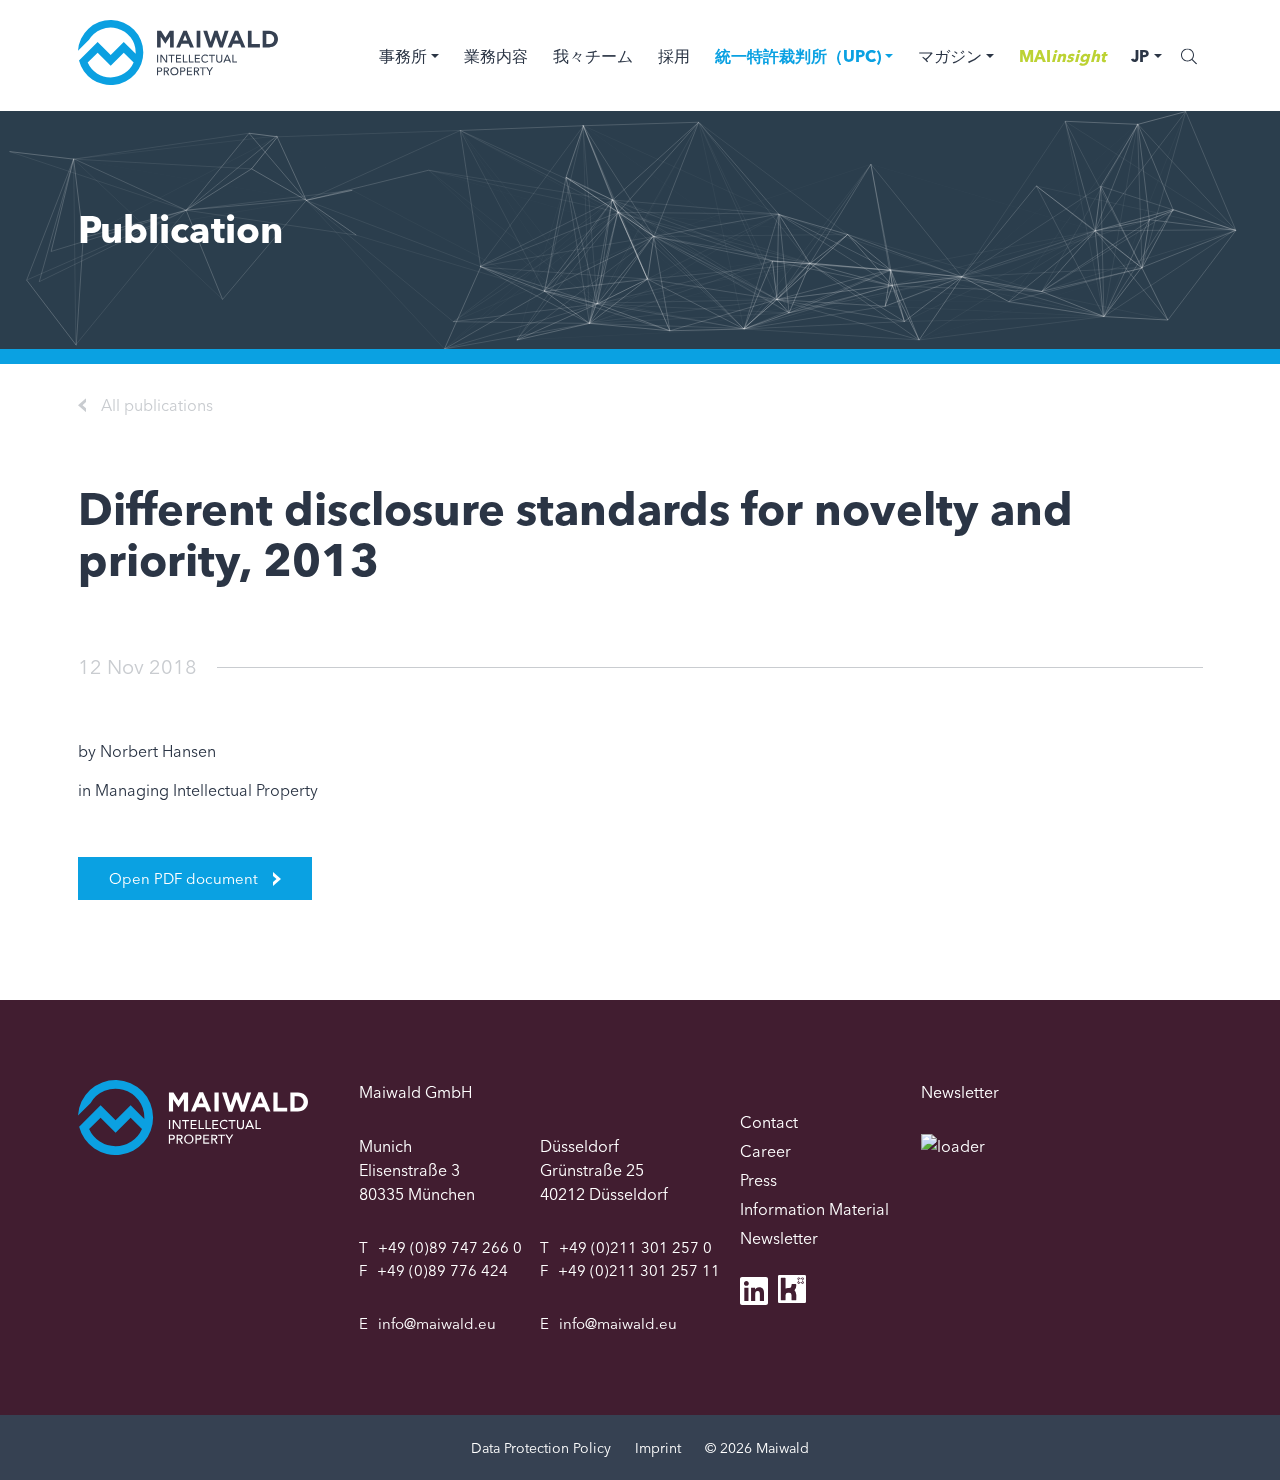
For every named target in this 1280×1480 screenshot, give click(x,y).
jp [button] (1140, 56)
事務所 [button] (403, 56)
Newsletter (779, 1238)
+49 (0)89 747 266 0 (450, 1247)
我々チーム (593, 56)
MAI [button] (1062, 56)
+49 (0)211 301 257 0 (635, 1247)
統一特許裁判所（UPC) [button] (798, 56)
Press (758, 1180)
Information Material (814, 1209)
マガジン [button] (950, 56)
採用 (674, 56)
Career (765, 1151)
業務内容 (496, 56)
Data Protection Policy (541, 1448)
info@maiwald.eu (437, 1323)
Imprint (658, 1448)
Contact (769, 1122)
